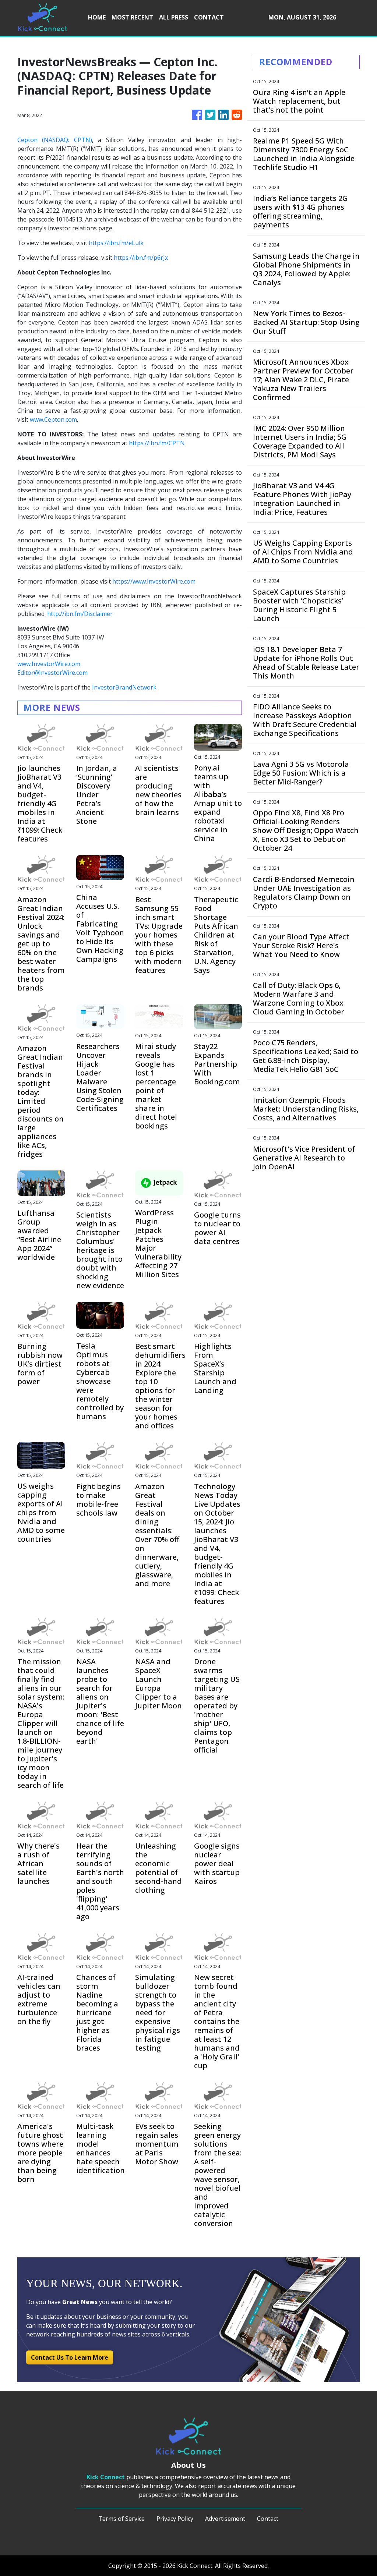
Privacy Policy (175, 2519)
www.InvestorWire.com (49, 664)
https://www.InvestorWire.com (154, 581)
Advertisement (225, 2519)
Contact (268, 2519)
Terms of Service (121, 2519)
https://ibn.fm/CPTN (157, 443)
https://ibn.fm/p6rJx (141, 258)
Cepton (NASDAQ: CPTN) (55, 140)
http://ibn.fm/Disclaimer (80, 614)
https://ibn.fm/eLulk (116, 243)
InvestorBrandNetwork (124, 687)
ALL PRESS (174, 17)
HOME (97, 17)
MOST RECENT (132, 17)
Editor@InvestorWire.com (52, 673)
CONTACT (209, 17)
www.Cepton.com (53, 419)
